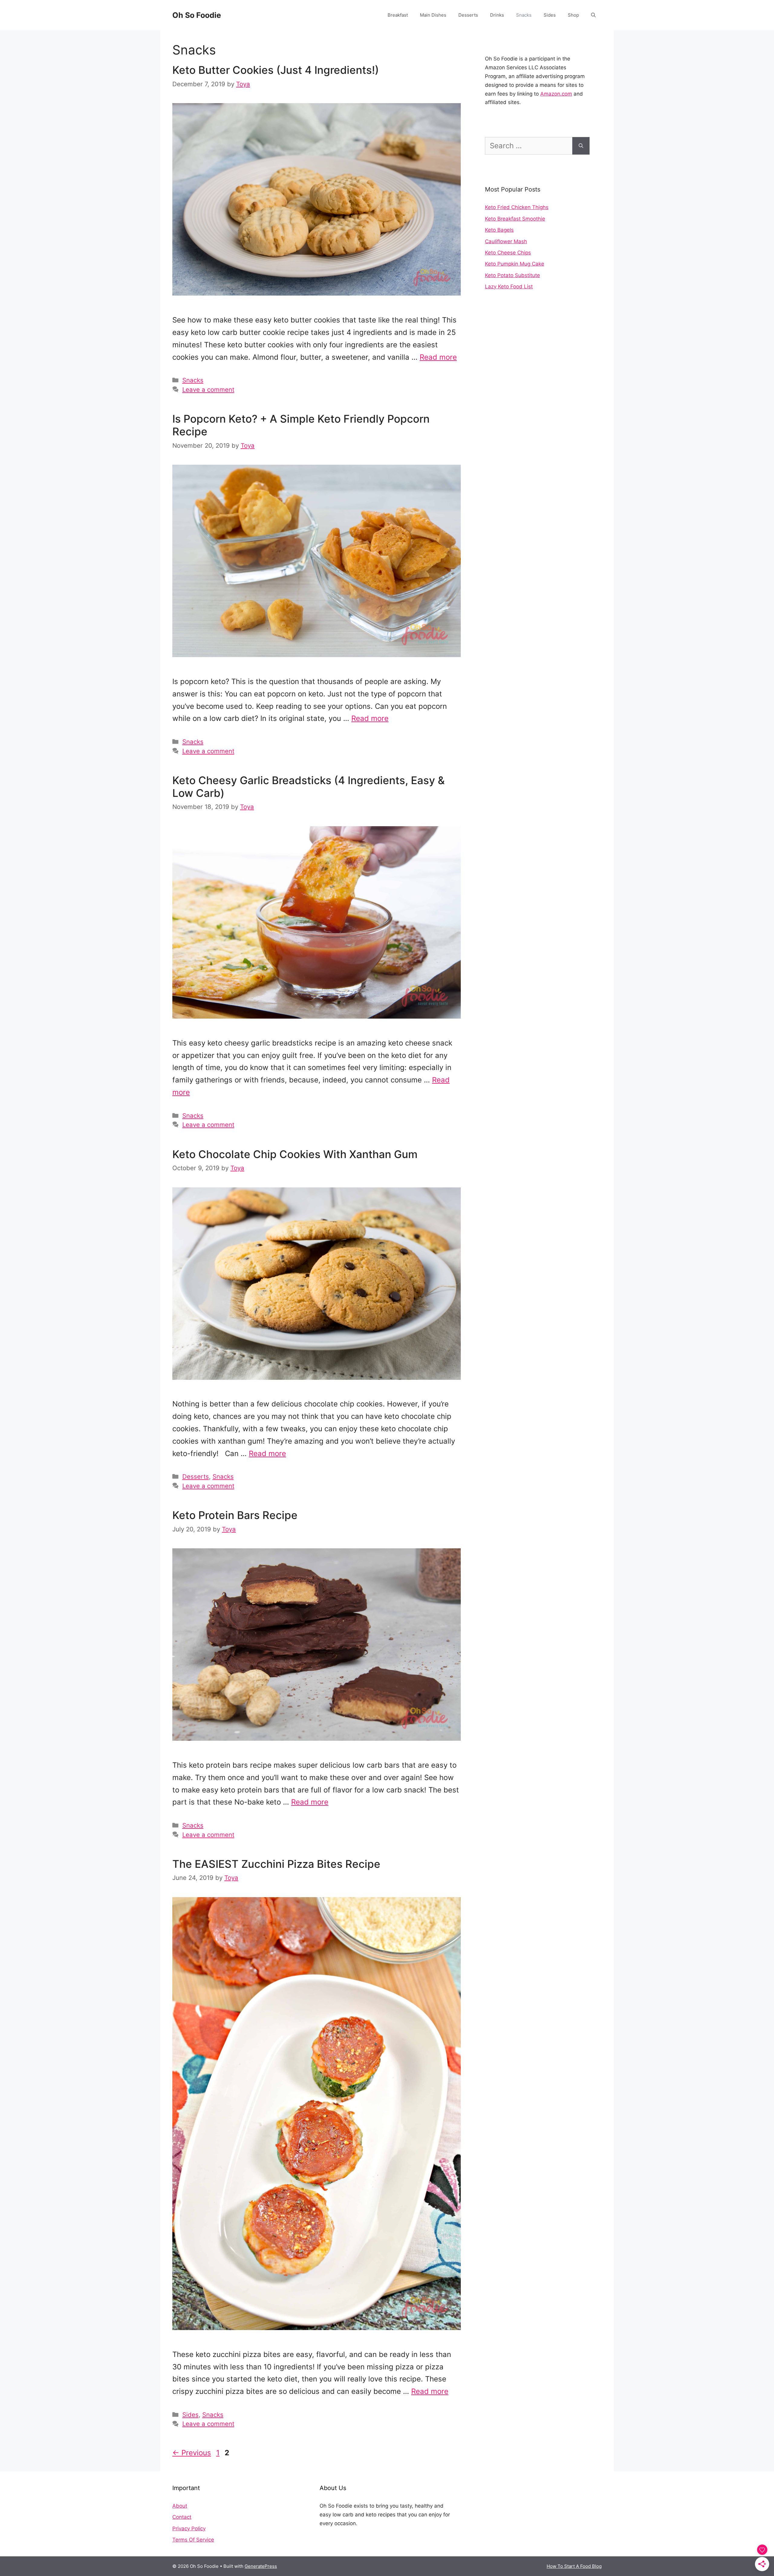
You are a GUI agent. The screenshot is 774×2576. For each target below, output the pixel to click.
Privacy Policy (189, 2529)
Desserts (468, 15)
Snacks (524, 15)
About (180, 2506)
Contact (182, 2517)
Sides (550, 15)
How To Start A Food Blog (574, 2566)
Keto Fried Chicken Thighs (517, 207)
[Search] (581, 146)
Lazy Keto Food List (509, 286)
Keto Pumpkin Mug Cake (515, 264)
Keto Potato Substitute (512, 275)
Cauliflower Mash (506, 241)
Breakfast (398, 15)
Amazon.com (556, 94)
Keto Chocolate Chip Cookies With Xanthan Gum (295, 1154)
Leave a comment (208, 390)
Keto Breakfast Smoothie (515, 219)
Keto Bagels (499, 230)
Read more (438, 357)
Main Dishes (433, 15)
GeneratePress (261, 2566)
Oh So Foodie (197, 15)
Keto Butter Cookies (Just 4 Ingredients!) (276, 70)
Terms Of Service (193, 2540)
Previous (192, 2453)
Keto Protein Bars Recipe (235, 1515)
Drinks (497, 15)
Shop (573, 15)
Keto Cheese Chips (508, 253)
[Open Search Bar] (593, 15)
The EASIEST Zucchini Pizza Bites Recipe (276, 1864)
